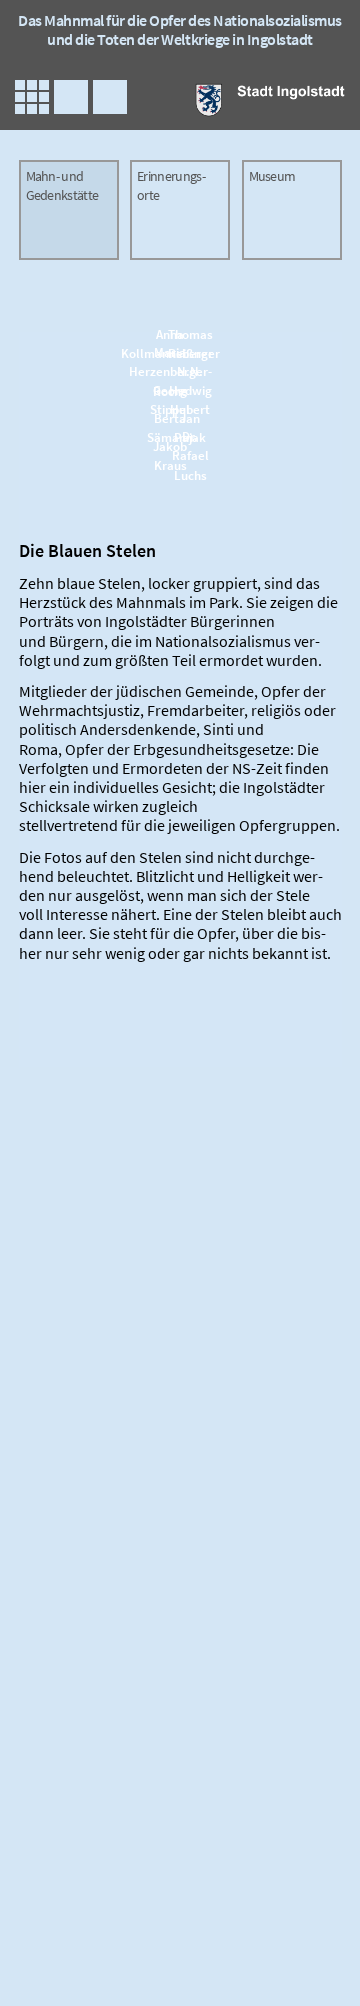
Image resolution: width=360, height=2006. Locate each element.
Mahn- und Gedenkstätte (62, 186)
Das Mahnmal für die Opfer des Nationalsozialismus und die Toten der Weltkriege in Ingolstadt (180, 29)
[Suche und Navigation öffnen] (110, 97)
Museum (272, 176)
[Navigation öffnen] (32, 97)
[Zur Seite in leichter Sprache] (71, 97)
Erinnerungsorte (171, 186)
